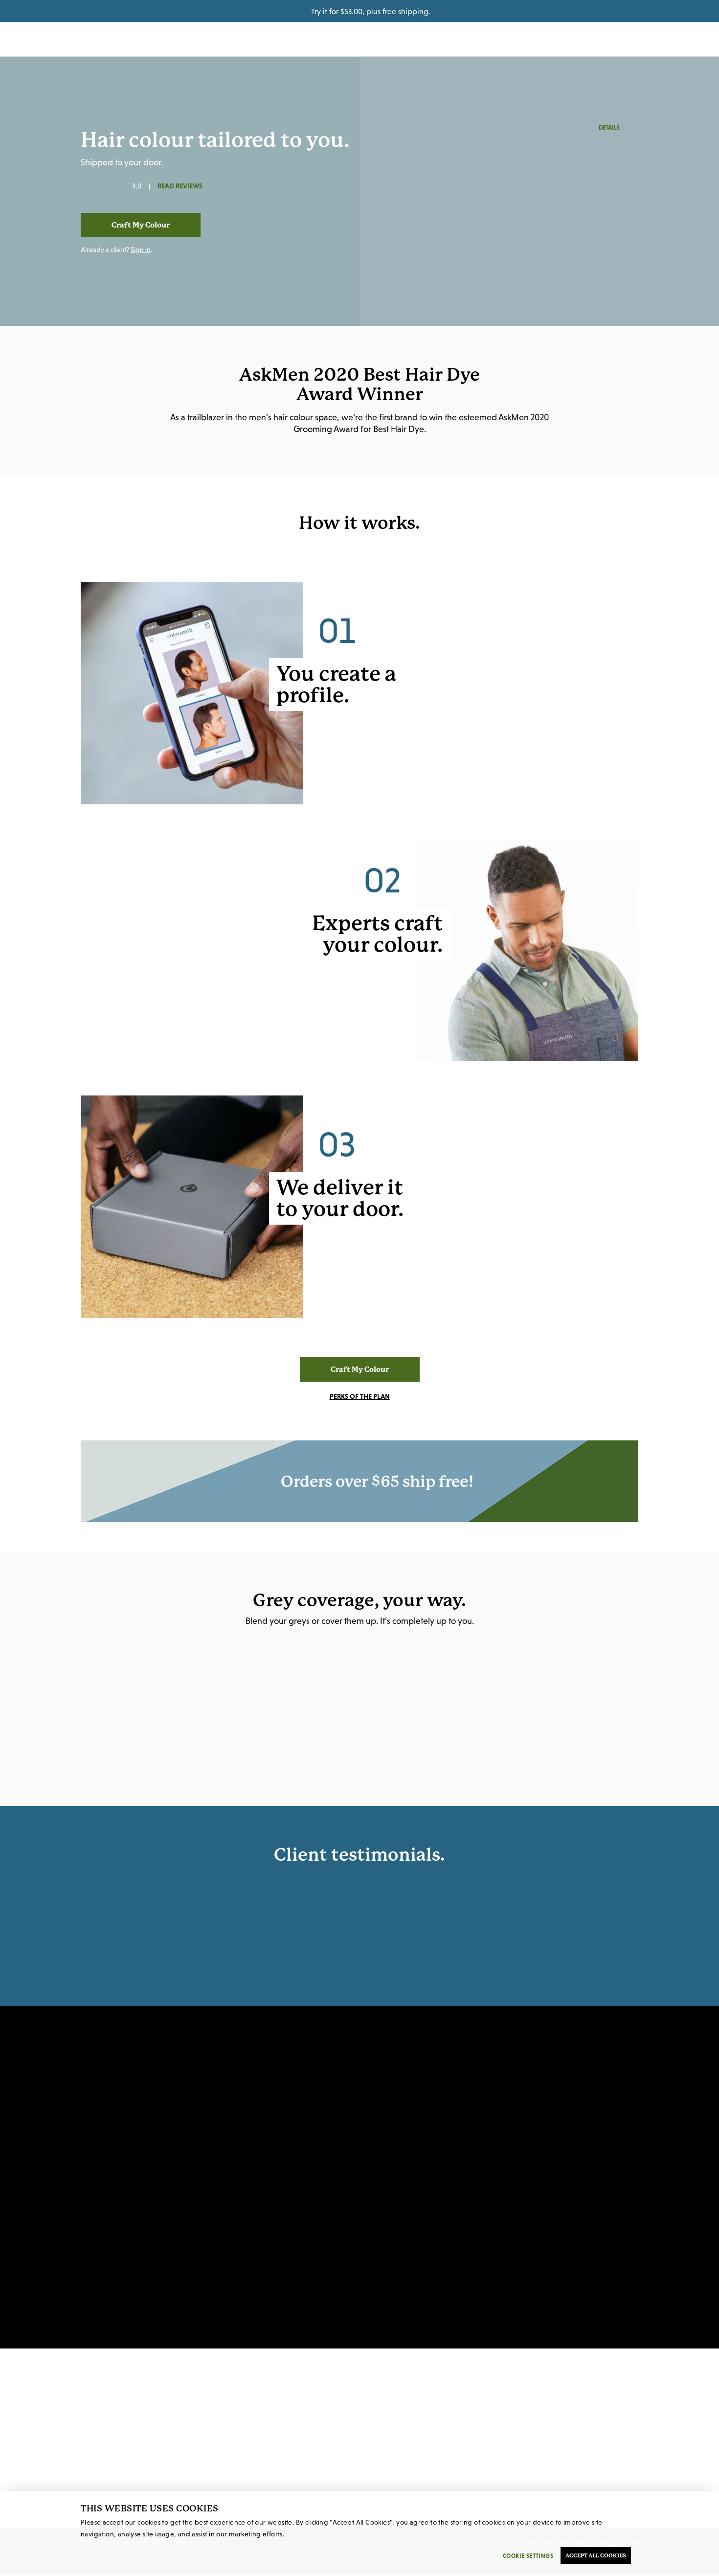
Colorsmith (359, 39)
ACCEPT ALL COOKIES (596, 2556)
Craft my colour (141, 225)
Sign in (141, 250)
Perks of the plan (360, 1396)
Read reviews (180, 186)
